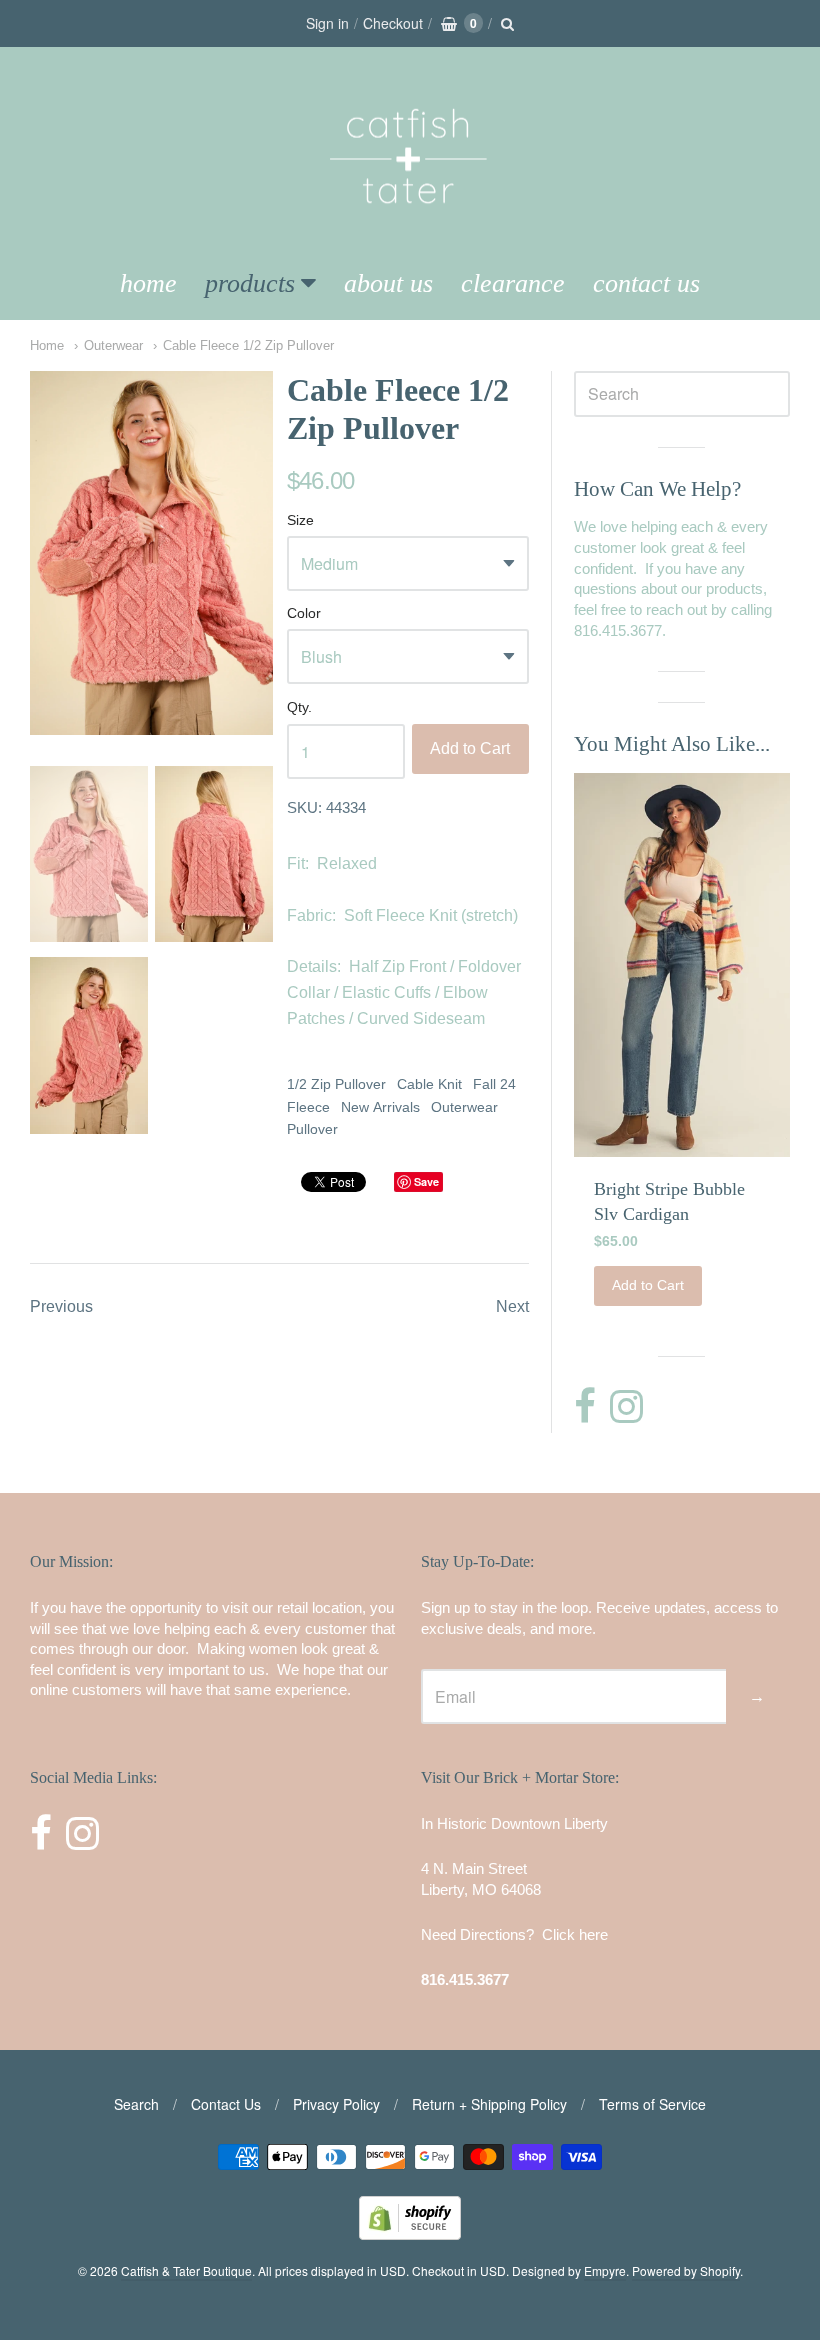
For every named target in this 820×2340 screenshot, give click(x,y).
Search (136, 2104)
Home (148, 283)
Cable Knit (429, 1084)
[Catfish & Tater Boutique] (410, 231)
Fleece (308, 1107)
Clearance (513, 283)
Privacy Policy (336, 2104)
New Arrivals (380, 1107)
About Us (388, 283)
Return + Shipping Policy (489, 2104)
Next (512, 1306)
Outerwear (113, 345)
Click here (575, 1934)
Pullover (312, 1129)
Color (304, 613)
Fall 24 (494, 1084)
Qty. (299, 707)
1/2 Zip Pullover (336, 1084)
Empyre (605, 2270)
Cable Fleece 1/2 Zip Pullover (248, 345)
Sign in (327, 23)
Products (250, 283)
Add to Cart (470, 748)
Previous (61, 1306)
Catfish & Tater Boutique (186, 2270)
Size (300, 520)
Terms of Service (652, 2104)
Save (426, 1181)
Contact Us (646, 283)
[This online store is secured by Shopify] (410, 2233)
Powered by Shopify (686, 2270)
